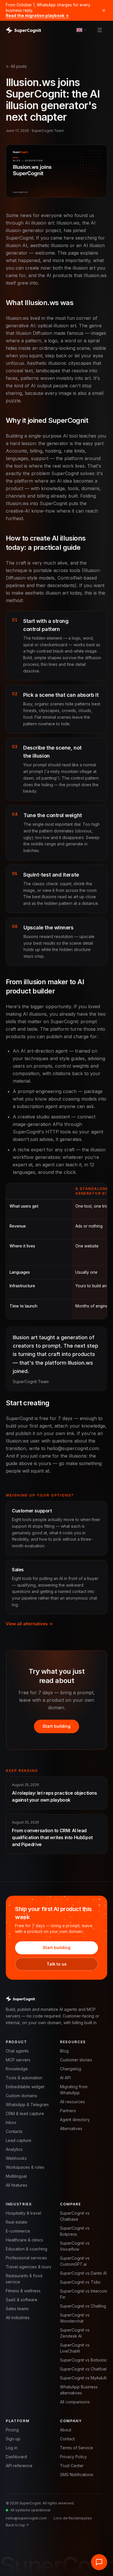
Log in (12, 2448)
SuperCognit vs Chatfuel (83, 2369)
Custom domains (21, 2096)
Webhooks (16, 2158)
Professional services (26, 2258)
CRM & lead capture (25, 2113)
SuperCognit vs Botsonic (84, 2360)
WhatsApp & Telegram (27, 2105)
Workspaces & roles (25, 2167)
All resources (72, 2102)
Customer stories (76, 2060)
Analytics (14, 2149)
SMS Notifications (77, 2475)
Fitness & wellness (23, 2291)
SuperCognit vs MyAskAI (83, 2378)
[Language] (82, 30)
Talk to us (57, 1964)
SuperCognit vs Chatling (83, 2306)
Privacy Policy (73, 2457)
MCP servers (18, 2060)
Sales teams (17, 2309)
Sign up (13, 2439)
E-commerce (18, 2231)
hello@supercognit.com (26, 2518)
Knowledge (17, 2069)
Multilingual (16, 2176)
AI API (65, 2078)
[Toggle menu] (100, 30)
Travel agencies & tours (29, 2267)
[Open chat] (99, 2562)
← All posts (16, 66)
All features (17, 2185)
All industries (18, 2318)
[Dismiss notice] (104, 10)
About (66, 2430)
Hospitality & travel (23, 2213)
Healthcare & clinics (24, 2240)
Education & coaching (27, 2249)
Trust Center (72, 2466)
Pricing (12, 2430)
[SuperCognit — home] (23, 30)
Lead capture (19, 2140)
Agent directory (75, 2120)
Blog (64, 2051)
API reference (19, 2466)
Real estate (17, 2222)
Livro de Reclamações (73, 2518)
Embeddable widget (25, 2087)
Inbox (11, 2122)
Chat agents (17, 2051)
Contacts (14, 2131)
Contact (67, 2439)
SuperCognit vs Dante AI (83, 2273)
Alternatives (71, 2128)
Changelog (71, 2069)
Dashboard (16, 2457)
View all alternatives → (29, 1624)
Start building (57, 1726)
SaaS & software (22, 2300)
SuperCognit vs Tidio (80, 2282)
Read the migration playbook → (37, 16)
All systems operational (30, 2510)
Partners (68, 2111)
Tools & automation (24, 2078)
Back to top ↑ (17, 2525)
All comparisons (75, 2402)
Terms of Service (76, 2448)
